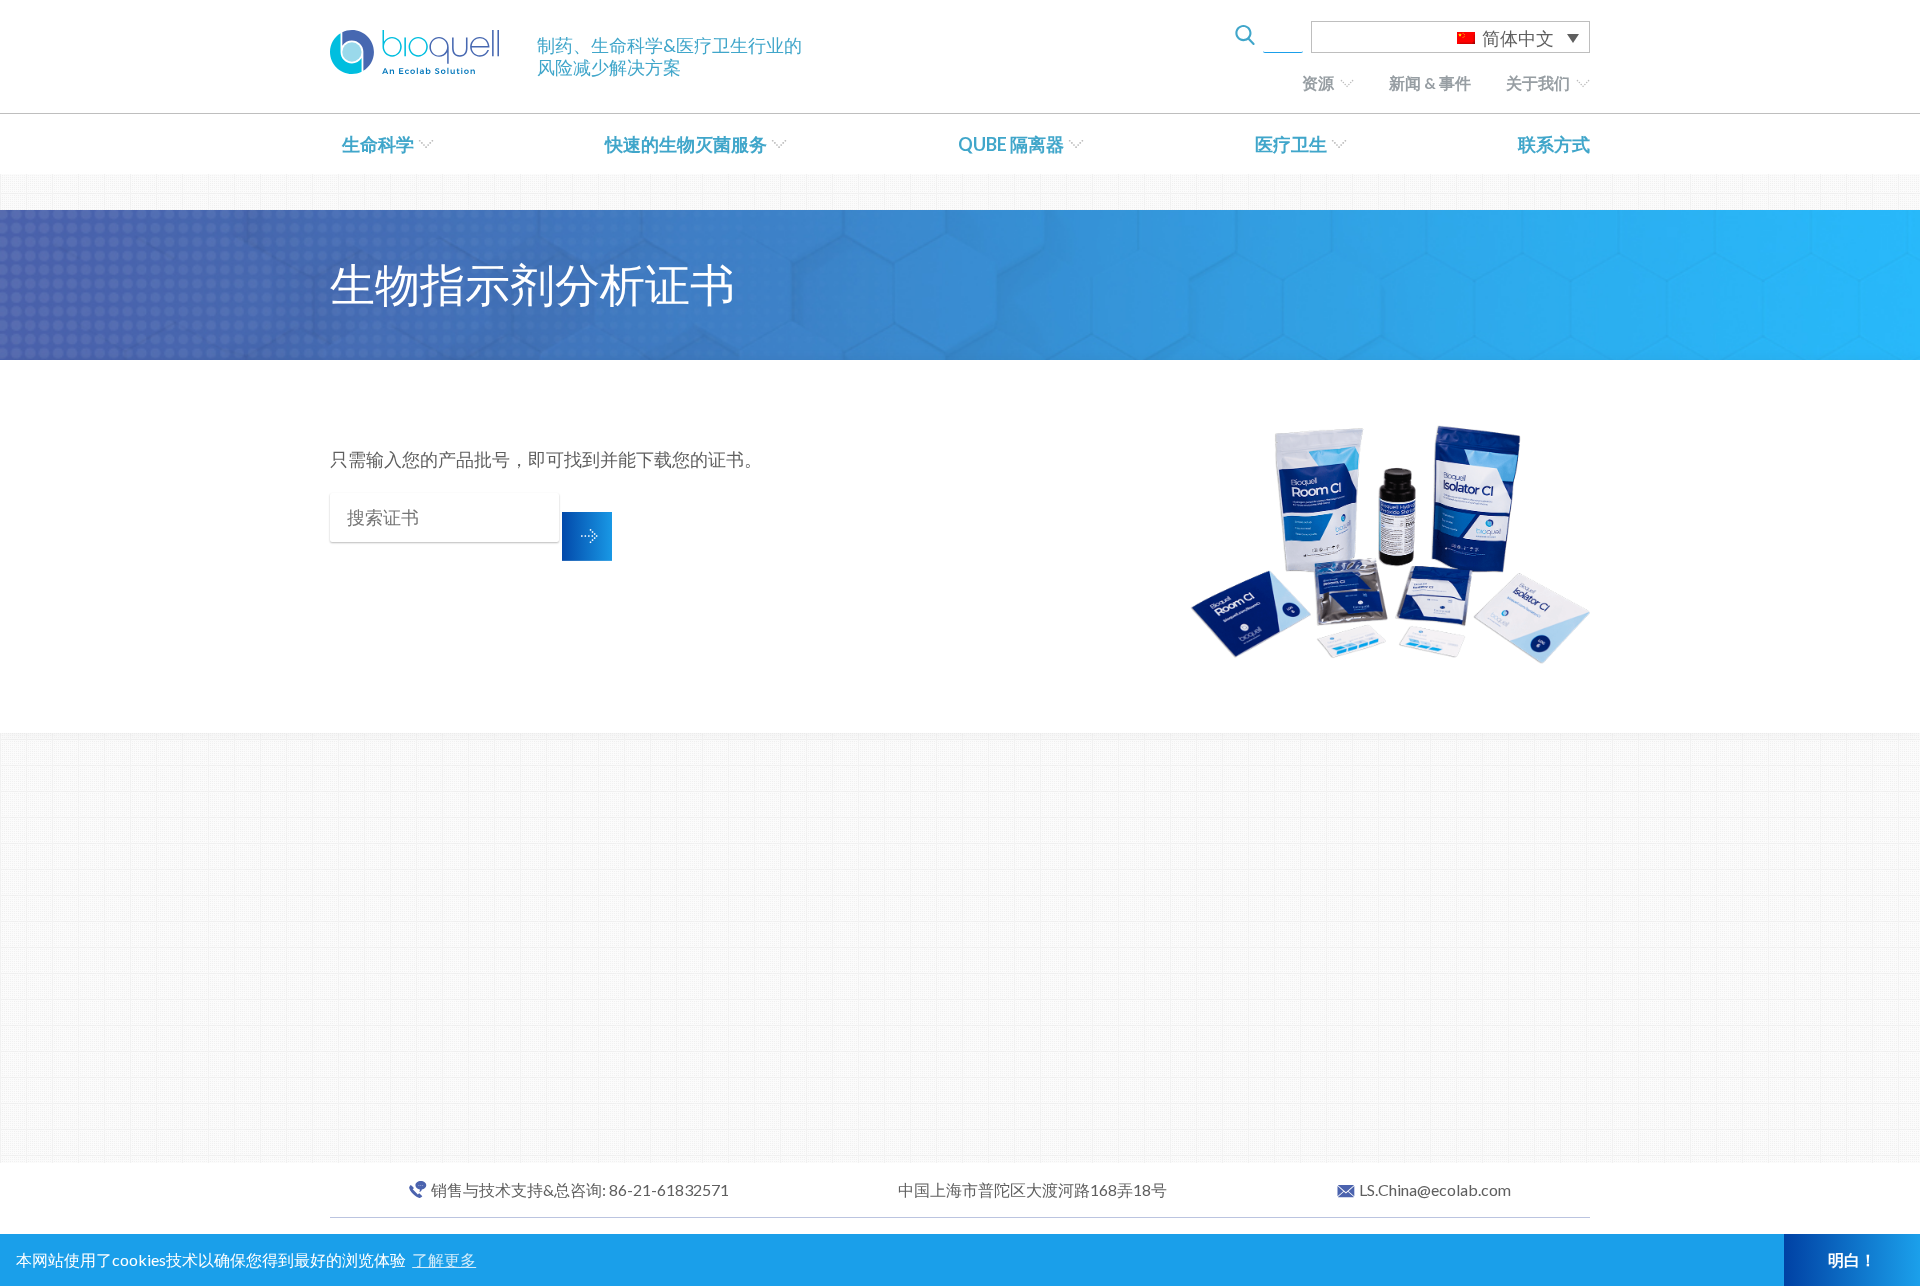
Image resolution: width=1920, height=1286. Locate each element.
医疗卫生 (1291, 144)
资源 (1318, 82)
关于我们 (1538, 82)
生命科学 (378, 144)
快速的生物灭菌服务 (686, 144)
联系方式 (1554, 144)
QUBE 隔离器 (1011, 144)
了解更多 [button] (444, 1259)
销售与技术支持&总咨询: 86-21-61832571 (580, 1190)
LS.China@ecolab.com (1435, 1190)
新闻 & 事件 (1430, 82)
